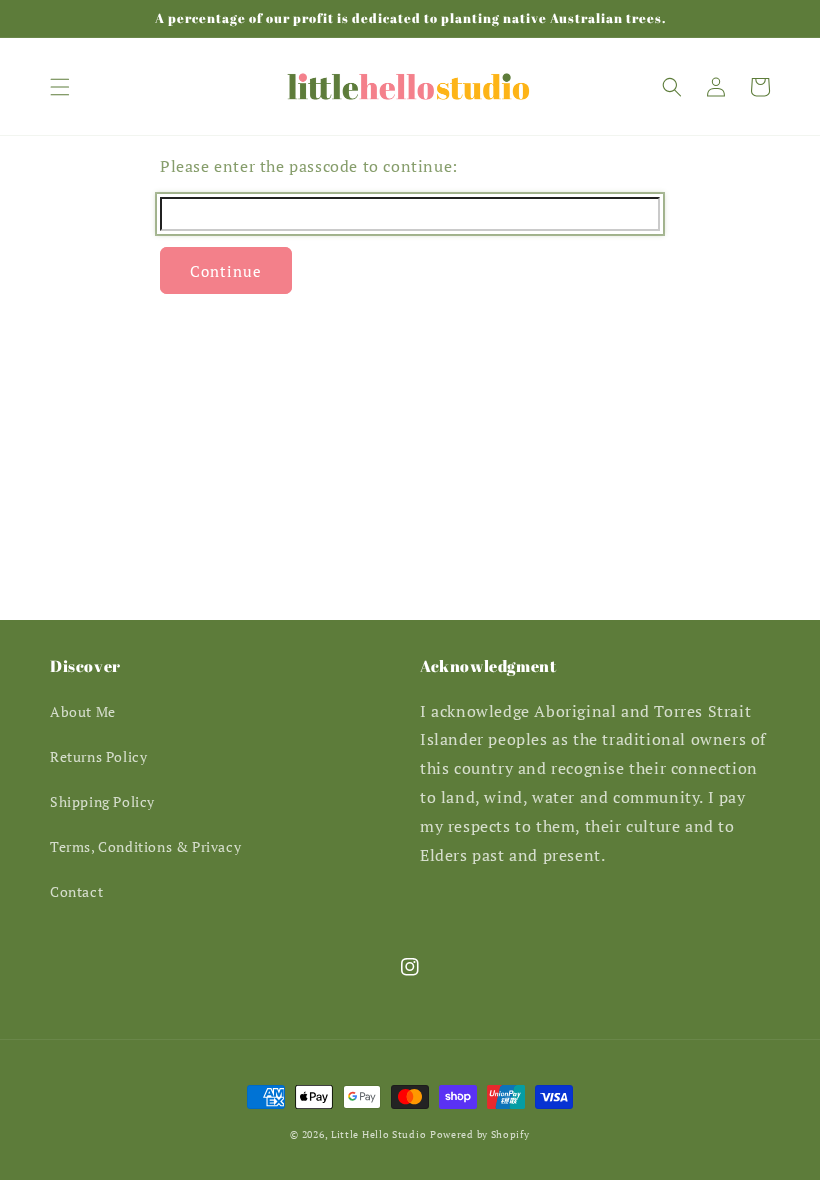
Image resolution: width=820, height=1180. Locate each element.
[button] (60, 87)
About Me (83, 711)
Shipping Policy (102, 801)
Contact (76, 891)
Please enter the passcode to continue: (309, 166)
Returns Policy (98, 756)
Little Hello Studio (378, 1134)
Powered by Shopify (480, 1134)
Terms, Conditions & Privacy (145, 846)
